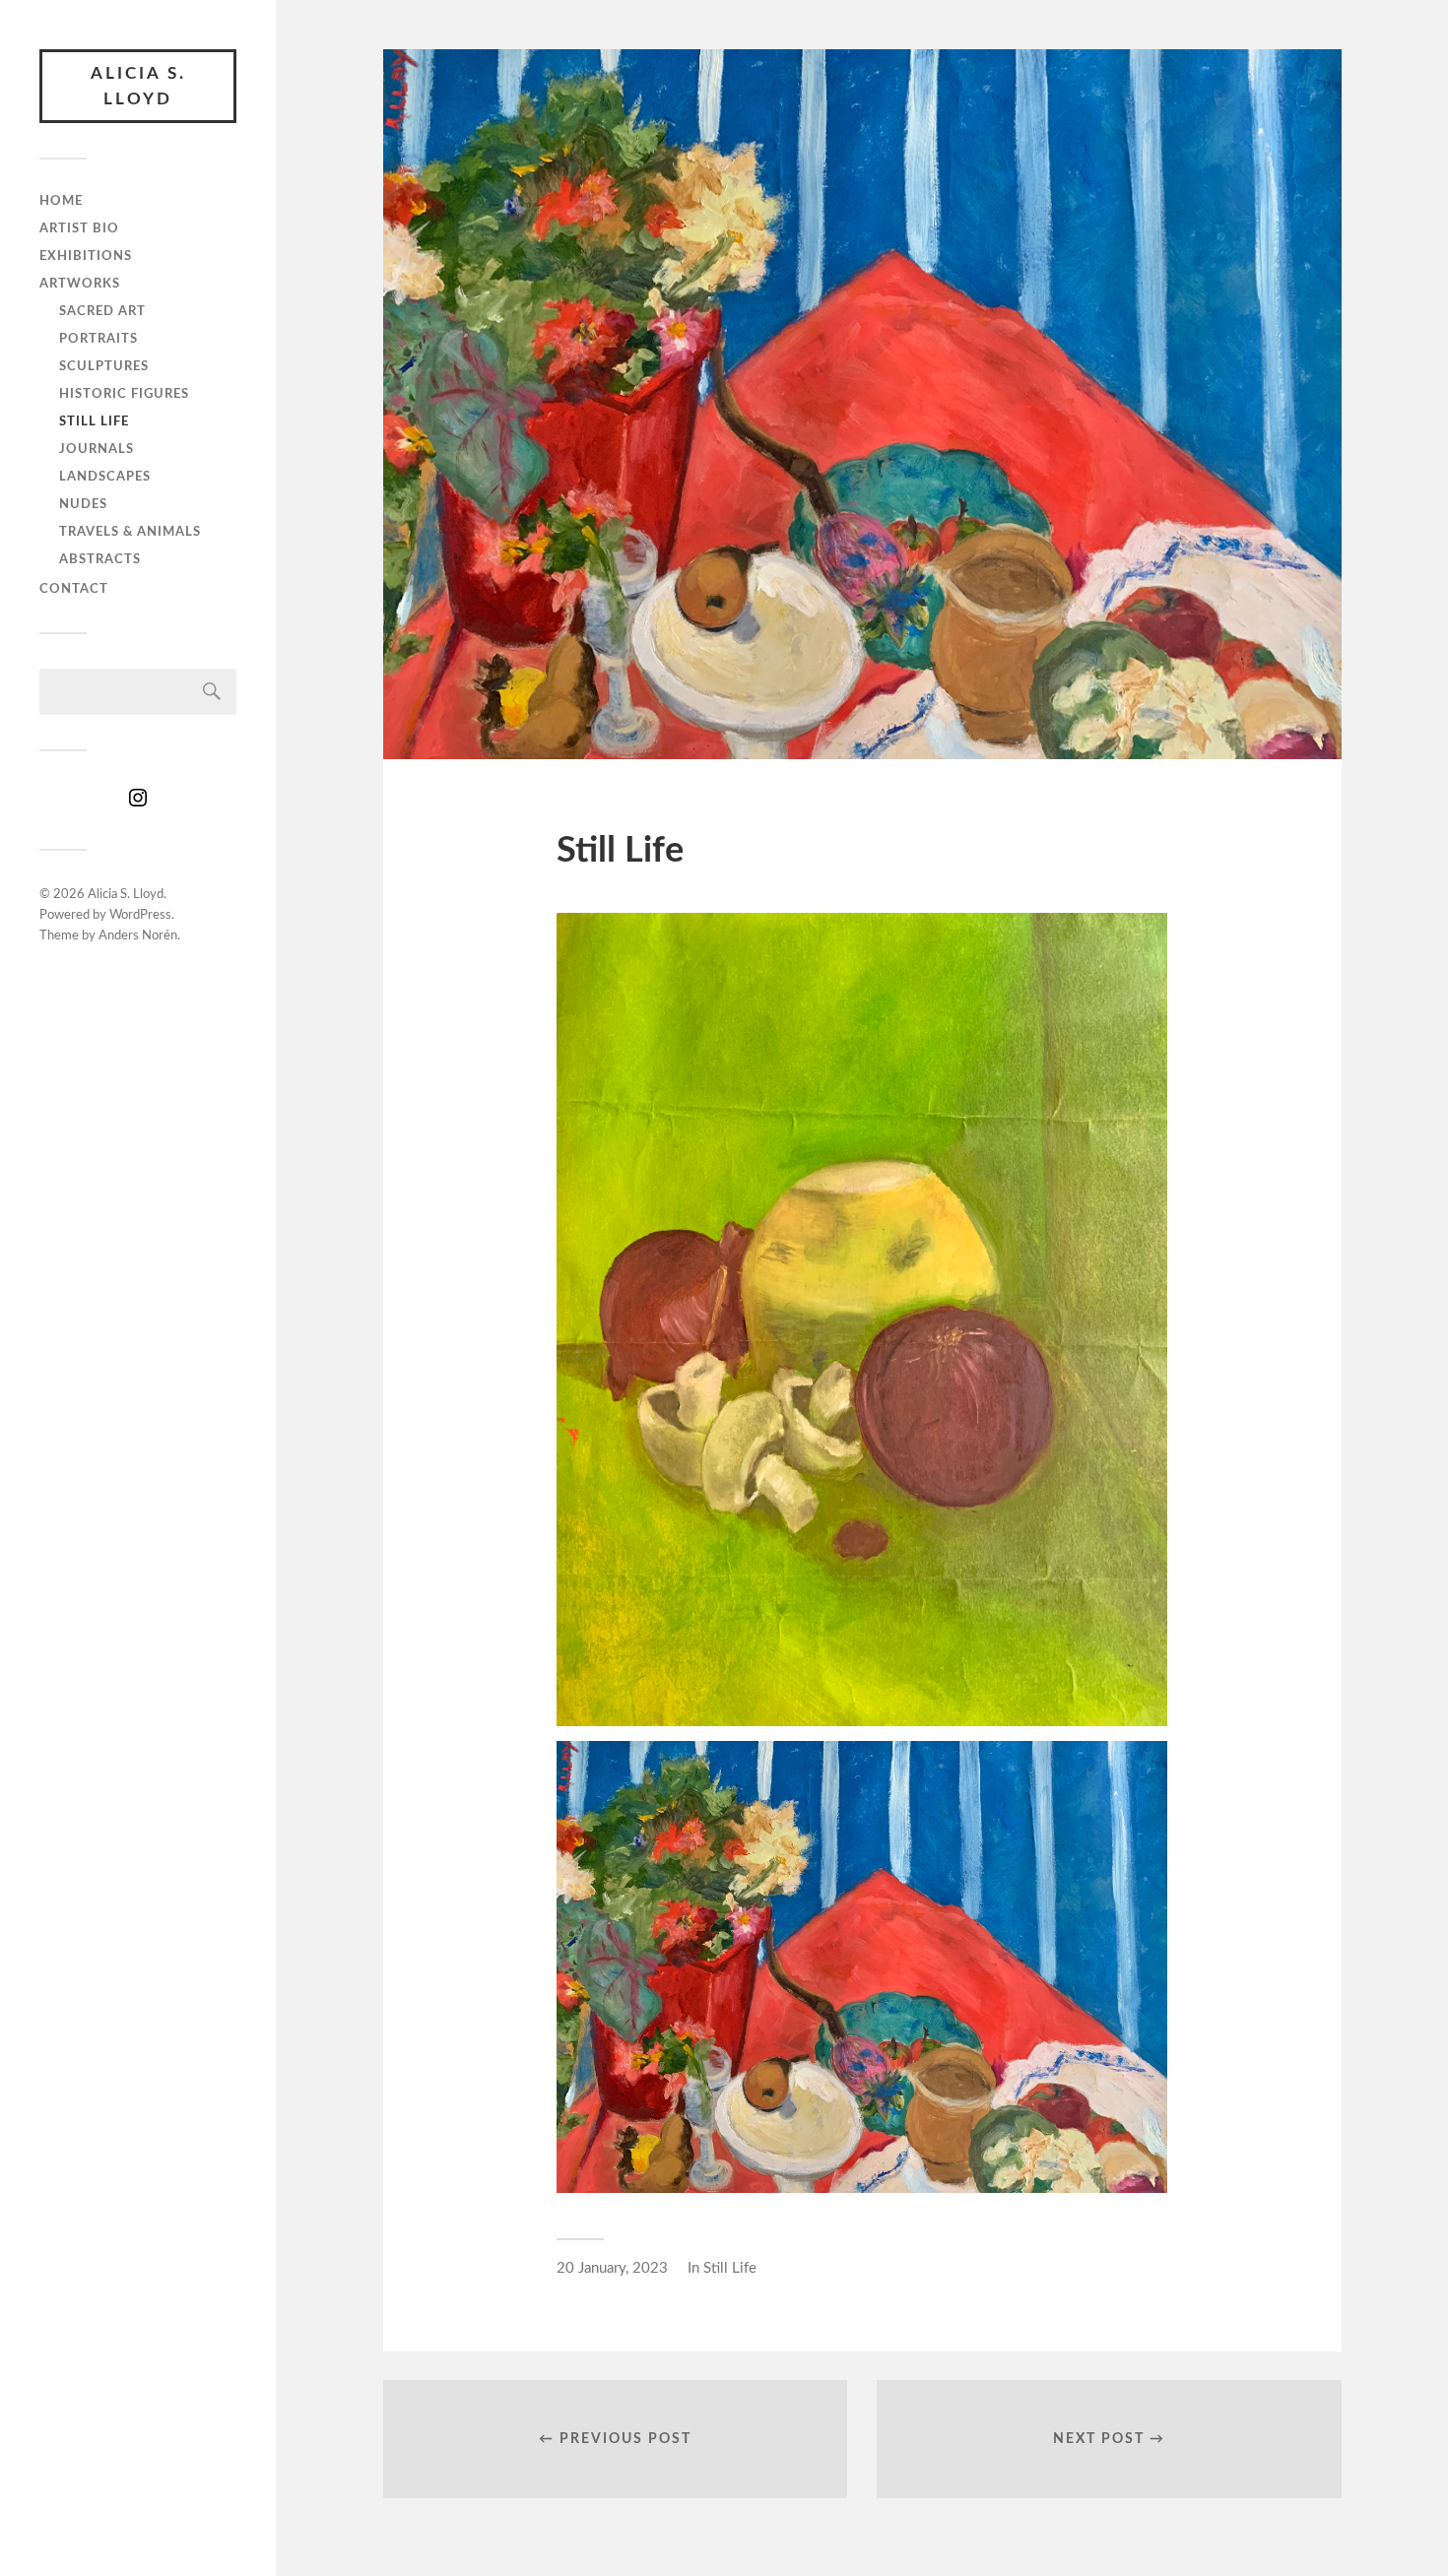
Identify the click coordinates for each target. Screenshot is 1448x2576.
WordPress (140, 915)
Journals (97, 449)
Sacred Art (102, 311)
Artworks (80, 284)
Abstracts (100, 559)
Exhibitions (86, 256)
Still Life (94, 421)
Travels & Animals (130, 532)
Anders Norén (138, 936)
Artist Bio (79, 228)
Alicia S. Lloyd (138, 86)
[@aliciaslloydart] (138, 805)
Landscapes (105, 477)
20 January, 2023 (612, 2268)
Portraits (99, 339)
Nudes (83, 504)
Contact (74, 589)
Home (61, 201)
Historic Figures (124, 394)
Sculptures (104, 366)
